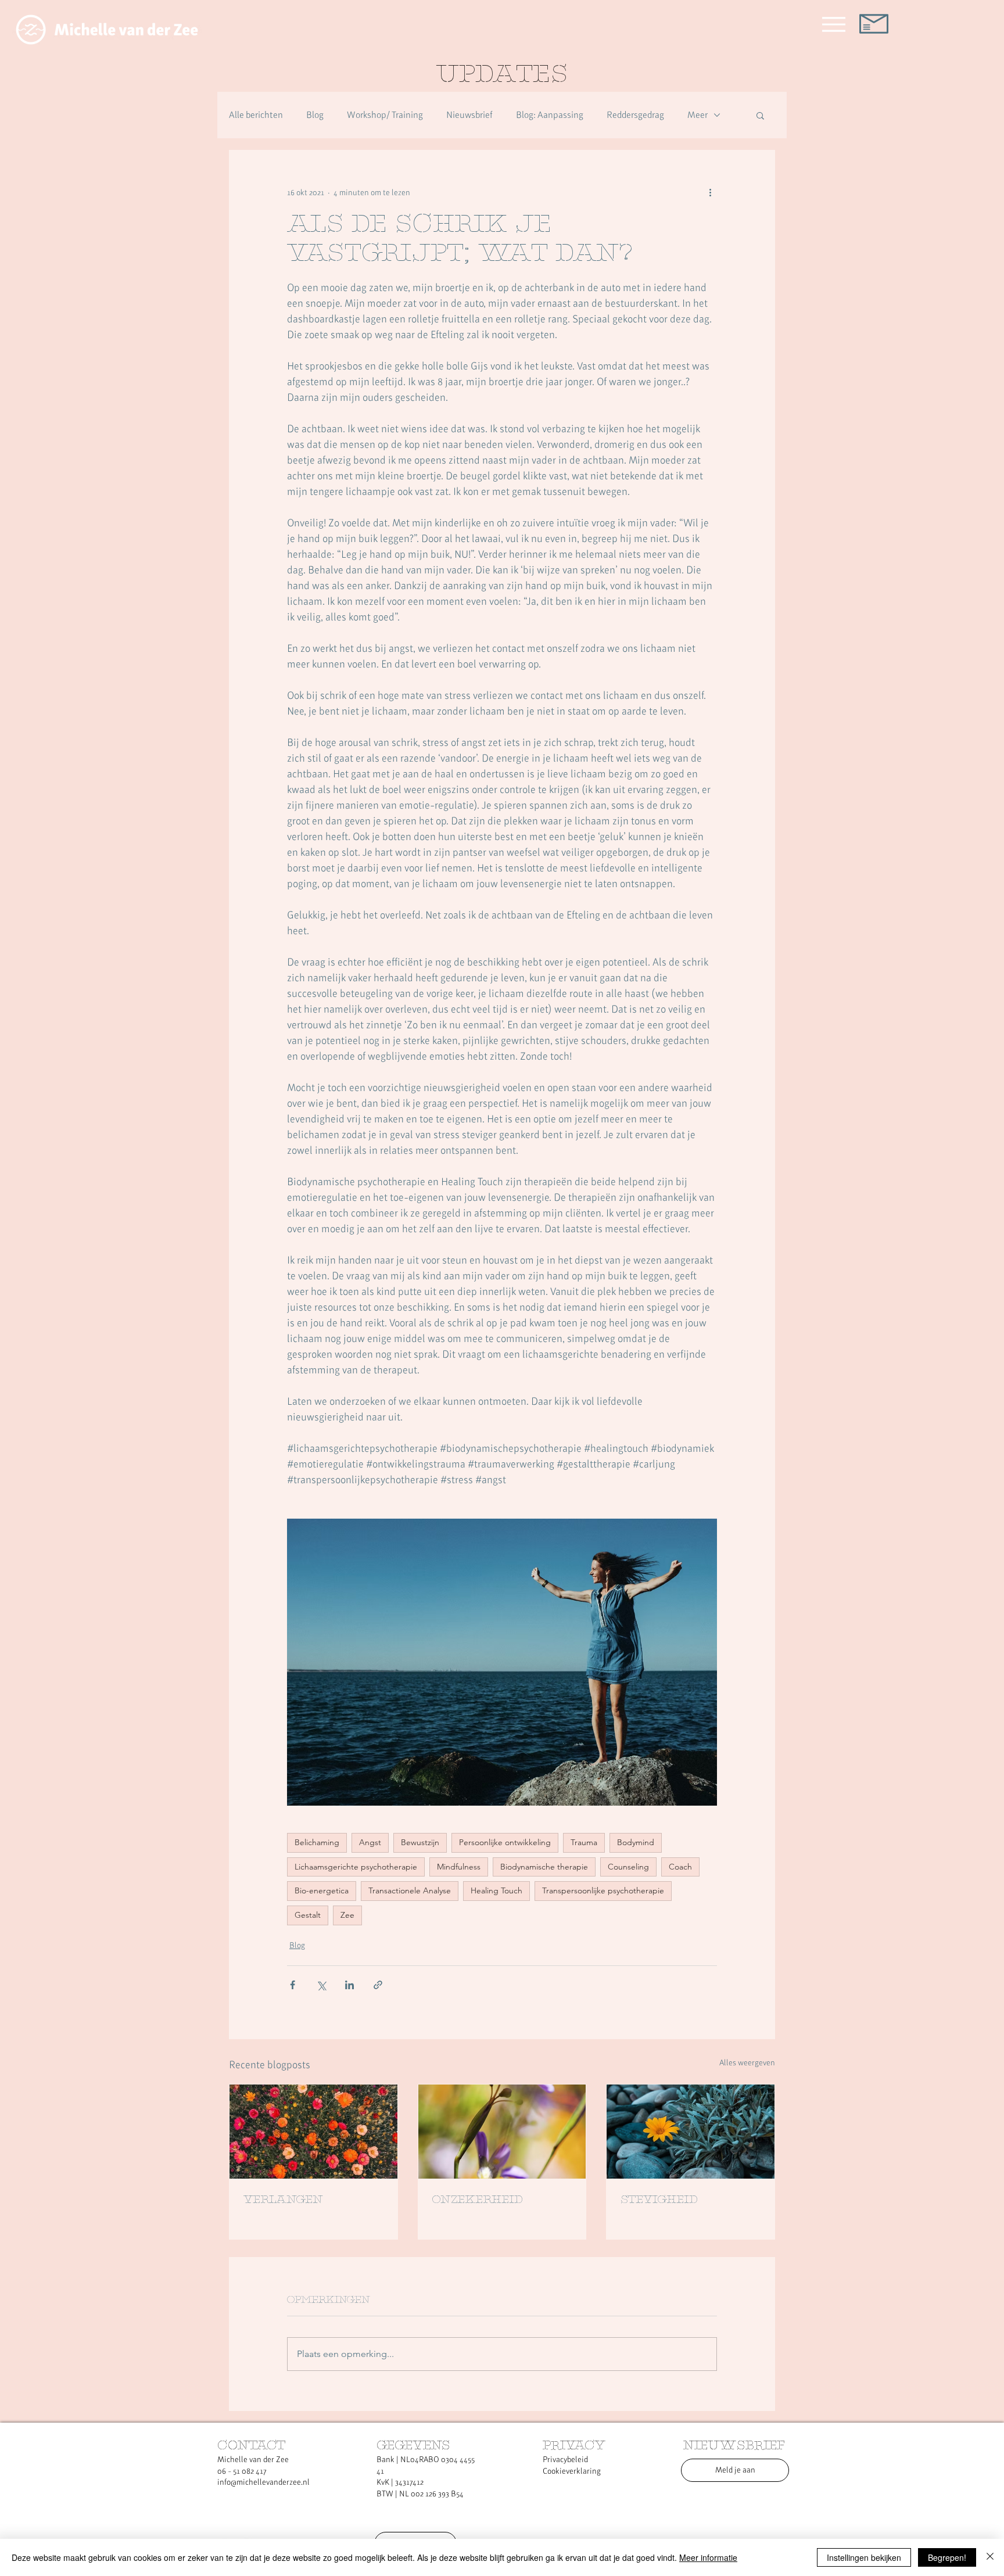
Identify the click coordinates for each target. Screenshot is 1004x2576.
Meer (698, 115)
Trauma (584, 1842)
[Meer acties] (710, 192)
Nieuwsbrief (469, 115)
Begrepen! (947, 2557)
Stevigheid (659, 2200)
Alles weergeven (747, 2062)
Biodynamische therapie (544, 1867)
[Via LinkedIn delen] (349, 1985)
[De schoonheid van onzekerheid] (502, 2132)
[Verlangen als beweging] (313, 2132)
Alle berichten (256, 115)
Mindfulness (459, 1867)
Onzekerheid (477, 2200)
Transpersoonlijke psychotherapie (603, 1890)
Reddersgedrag (635, 115)
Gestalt (308, 1915)
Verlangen (283, 2200)
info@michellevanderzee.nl (263, 2482)
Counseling (628, 1867)
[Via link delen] (378, 1985)
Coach (680, 1867)
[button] (760, 115)
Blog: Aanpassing (550, 115)
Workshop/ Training (385, 115)
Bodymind (636, 1842)
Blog (315, 115)
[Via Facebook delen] (293, 1985)
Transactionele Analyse (410, 1890)
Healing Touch (496, 1890)
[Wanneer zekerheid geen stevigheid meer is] (691, 2132)
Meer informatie (708, 2557)
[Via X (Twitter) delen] (321, 1985)
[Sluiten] (990, 2557)
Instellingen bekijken (864, 2557)
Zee (347, 1915)
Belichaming (317, 1842)
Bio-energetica (322, 1890)
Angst (370, 1842)
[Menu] (833, 24)
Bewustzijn (420, 1842)
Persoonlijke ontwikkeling (505, 1842)
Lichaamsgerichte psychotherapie (356, 1867)
